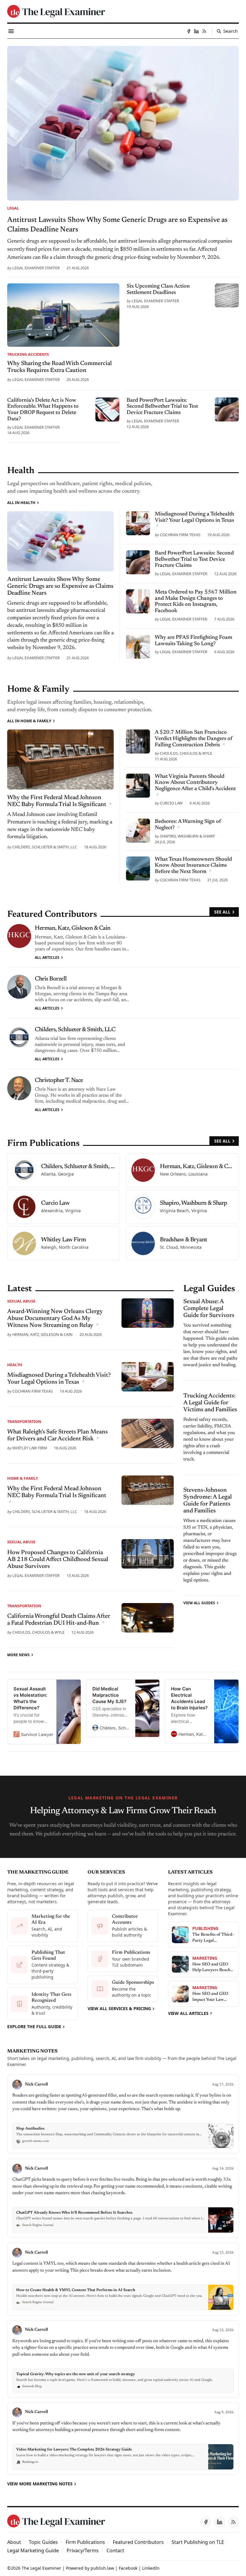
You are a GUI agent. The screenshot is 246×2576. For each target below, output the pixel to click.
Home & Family (23, 1478)
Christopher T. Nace (59, 1080)
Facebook (128, 2568)
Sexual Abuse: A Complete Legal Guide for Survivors (209, 1309)
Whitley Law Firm (30, 1448)
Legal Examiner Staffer (36, 268)
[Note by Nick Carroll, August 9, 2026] (123, 2439)
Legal (13, 208)
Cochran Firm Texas (180, 535)
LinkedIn (151, 2568)
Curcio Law (171, 803)
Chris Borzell (51, 979)
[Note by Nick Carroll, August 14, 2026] (123, 2198)
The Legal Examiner (41, 2568)
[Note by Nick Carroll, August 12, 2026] (123, 2359)
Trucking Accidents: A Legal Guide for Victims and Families (210, 1403)
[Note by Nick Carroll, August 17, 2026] (123, 2114)
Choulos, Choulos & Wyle (186, 753)
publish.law (102, 2568)
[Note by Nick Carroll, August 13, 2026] (123, 2279)
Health (15, 1365)
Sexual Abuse (21, 1301)
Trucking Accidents (28, 354)
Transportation (24, 1421)
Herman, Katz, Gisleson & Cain (73, 928)
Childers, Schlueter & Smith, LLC (45, 847)
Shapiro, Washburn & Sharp (187, 836)
